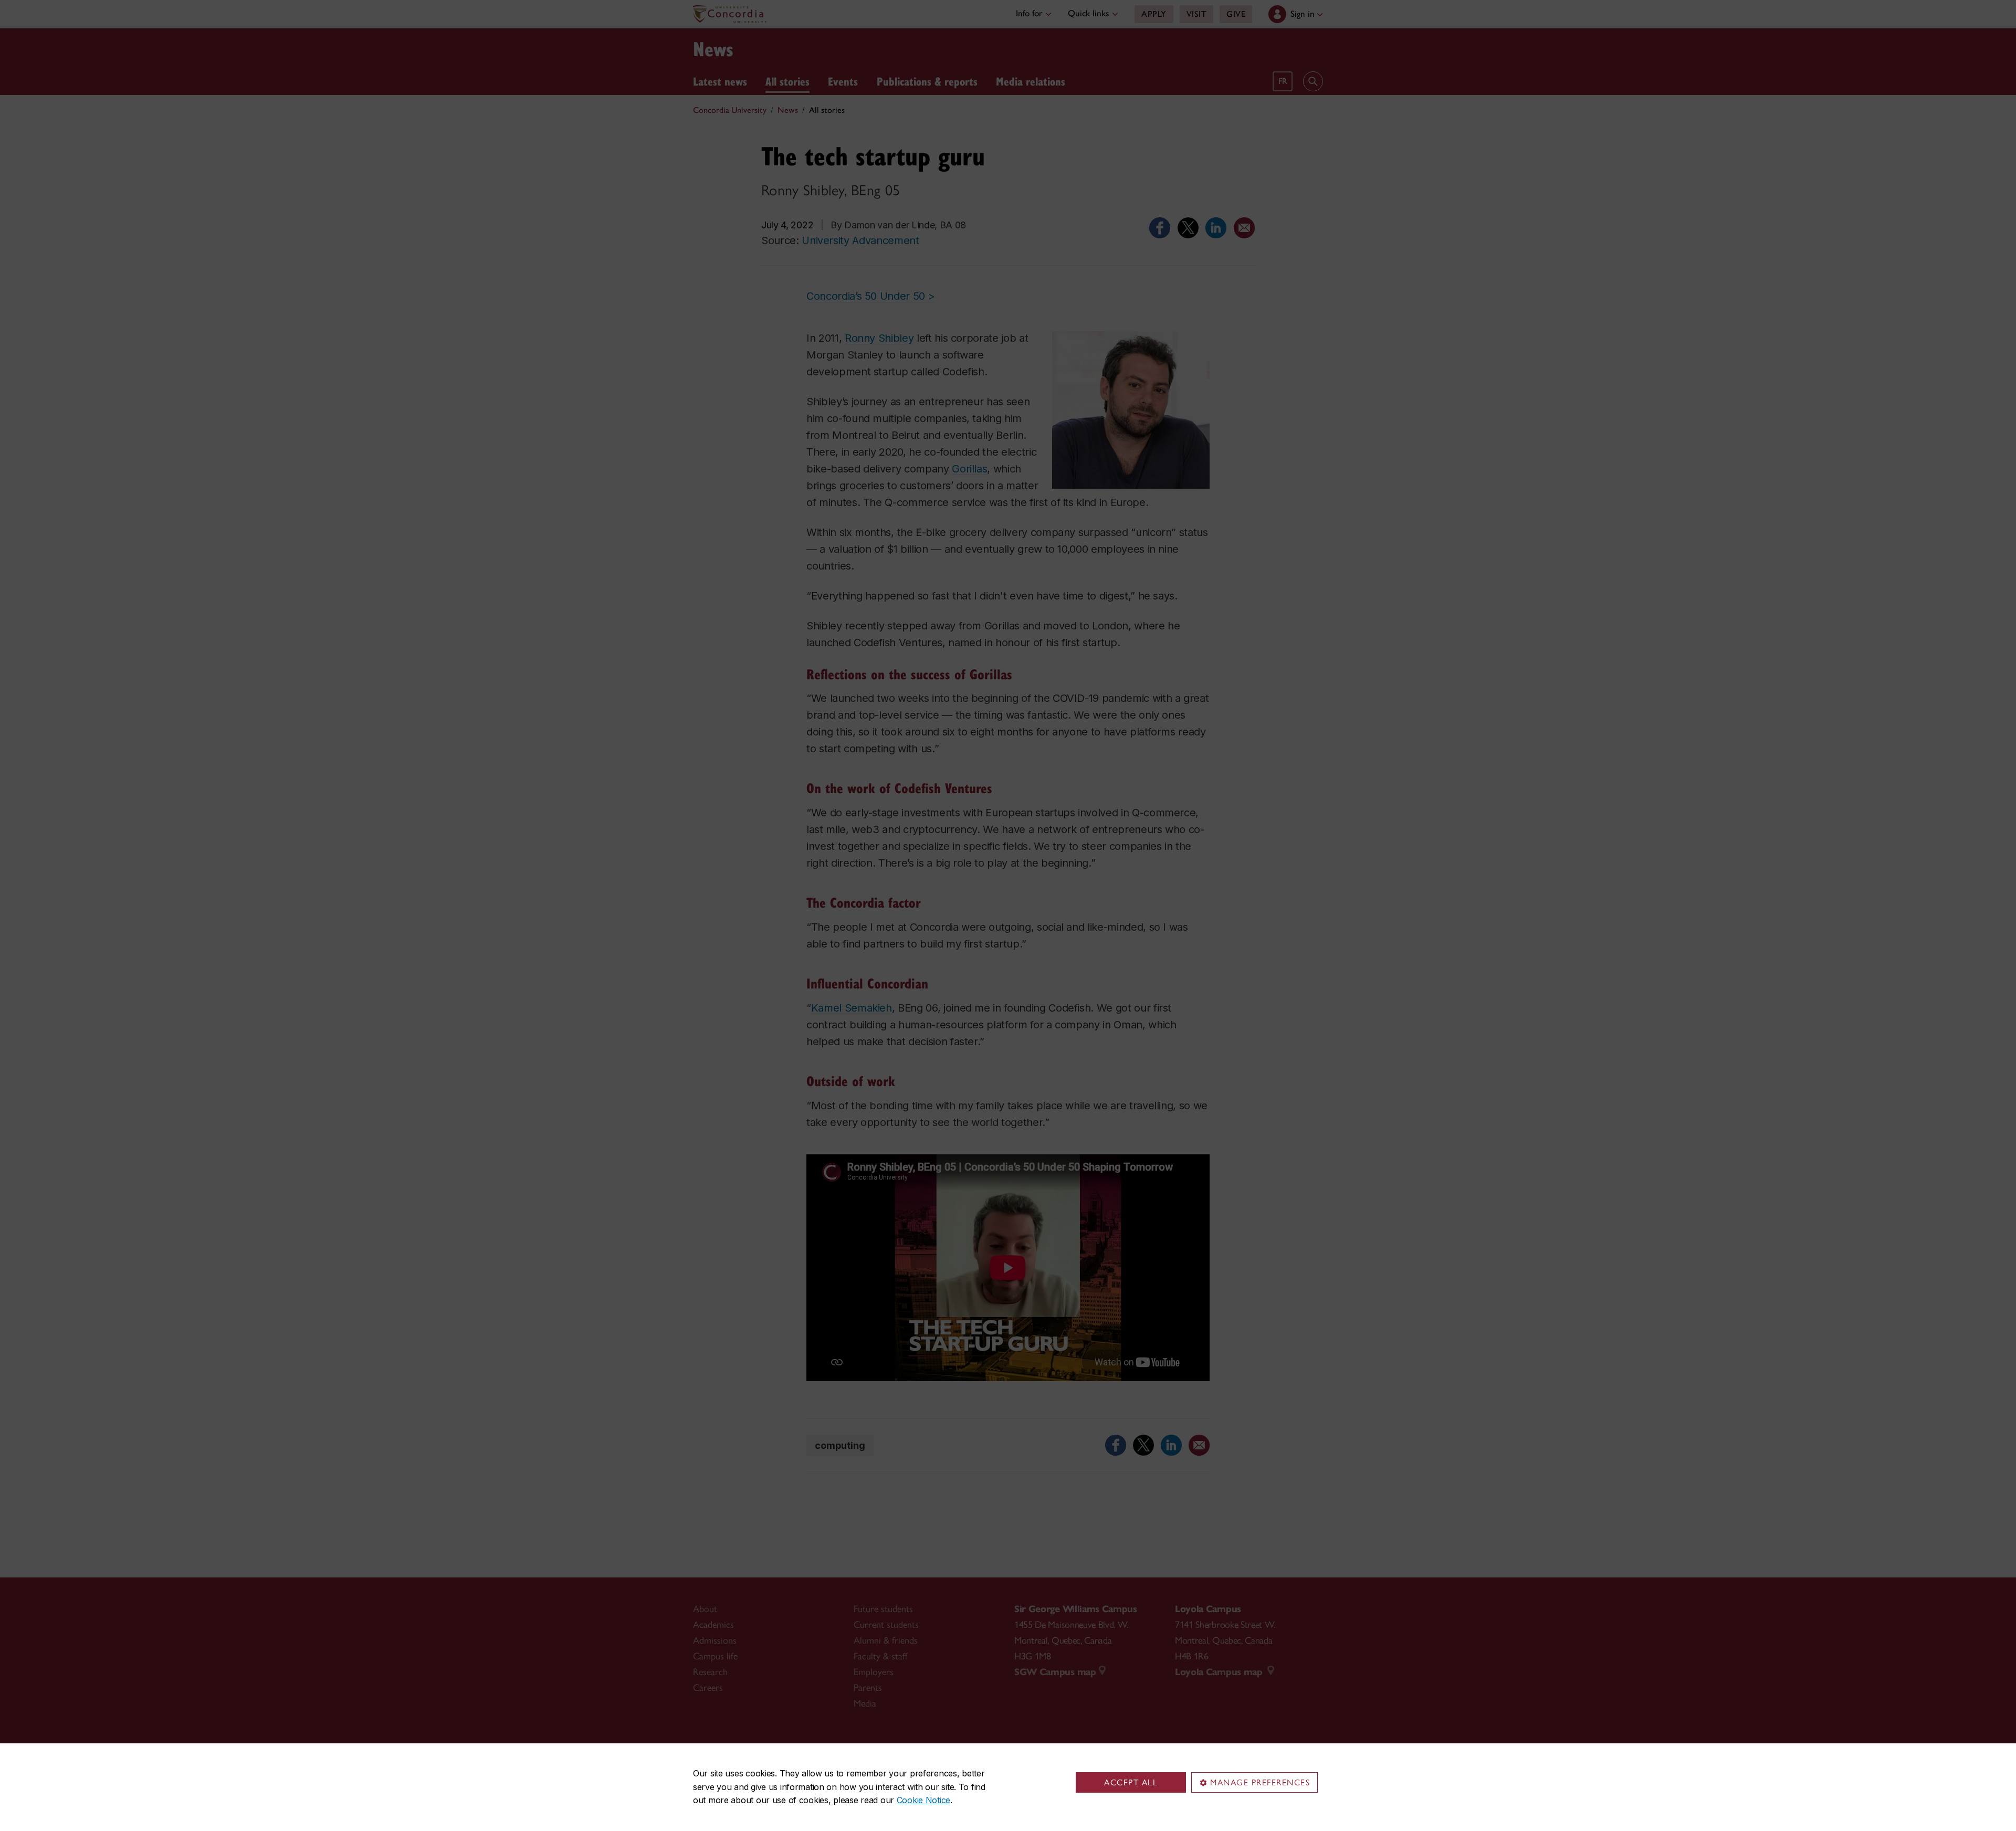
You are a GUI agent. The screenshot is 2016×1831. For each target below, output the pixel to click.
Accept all (1131, 1782)
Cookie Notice (923, 1800)
